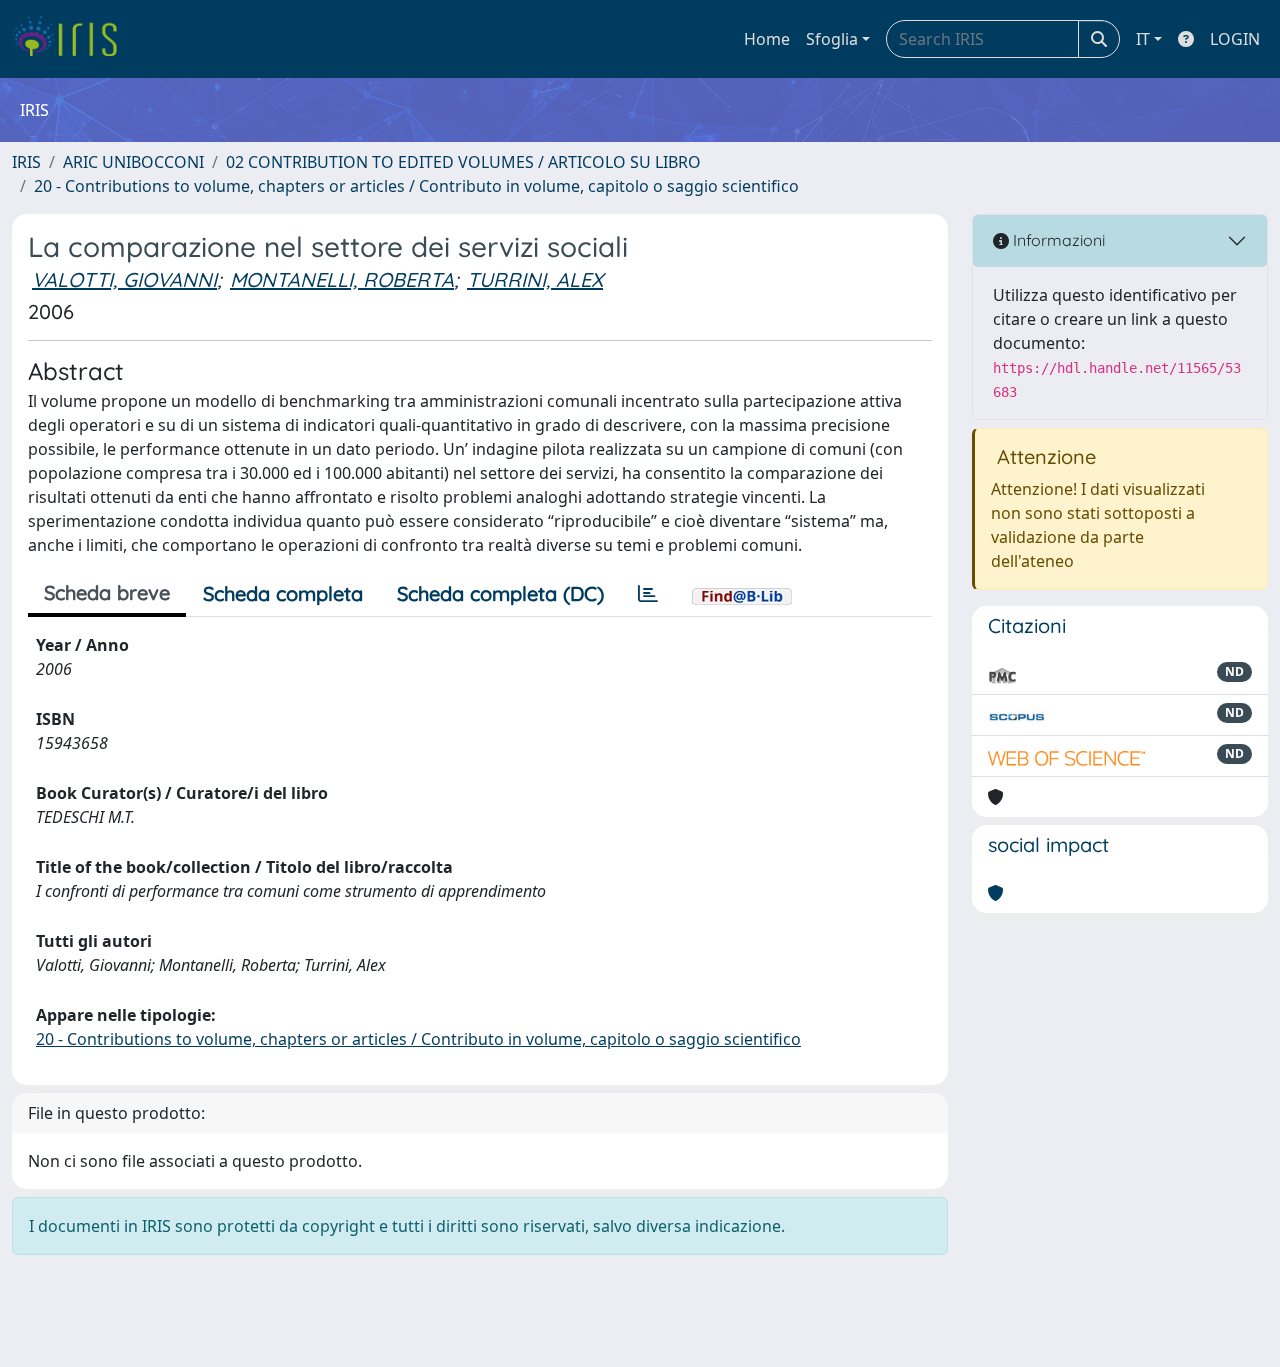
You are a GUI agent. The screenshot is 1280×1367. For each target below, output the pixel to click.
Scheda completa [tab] (283, 593)
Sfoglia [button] (832, 39)
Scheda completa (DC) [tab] (500, 593)
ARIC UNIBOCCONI (133, 162)
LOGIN (1235, 39)
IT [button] (1143, 39)
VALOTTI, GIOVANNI (124, 279)
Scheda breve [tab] (107, 592)
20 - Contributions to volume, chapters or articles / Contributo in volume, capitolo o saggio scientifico (416, 186)
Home (767, 39)
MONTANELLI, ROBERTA (342, 279)
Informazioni (1057, 240)
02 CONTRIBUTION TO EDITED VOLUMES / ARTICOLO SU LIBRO (463, 162)
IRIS (26, 162)
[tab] (648, 594)
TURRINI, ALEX (535, 279)
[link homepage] (72, 39)
